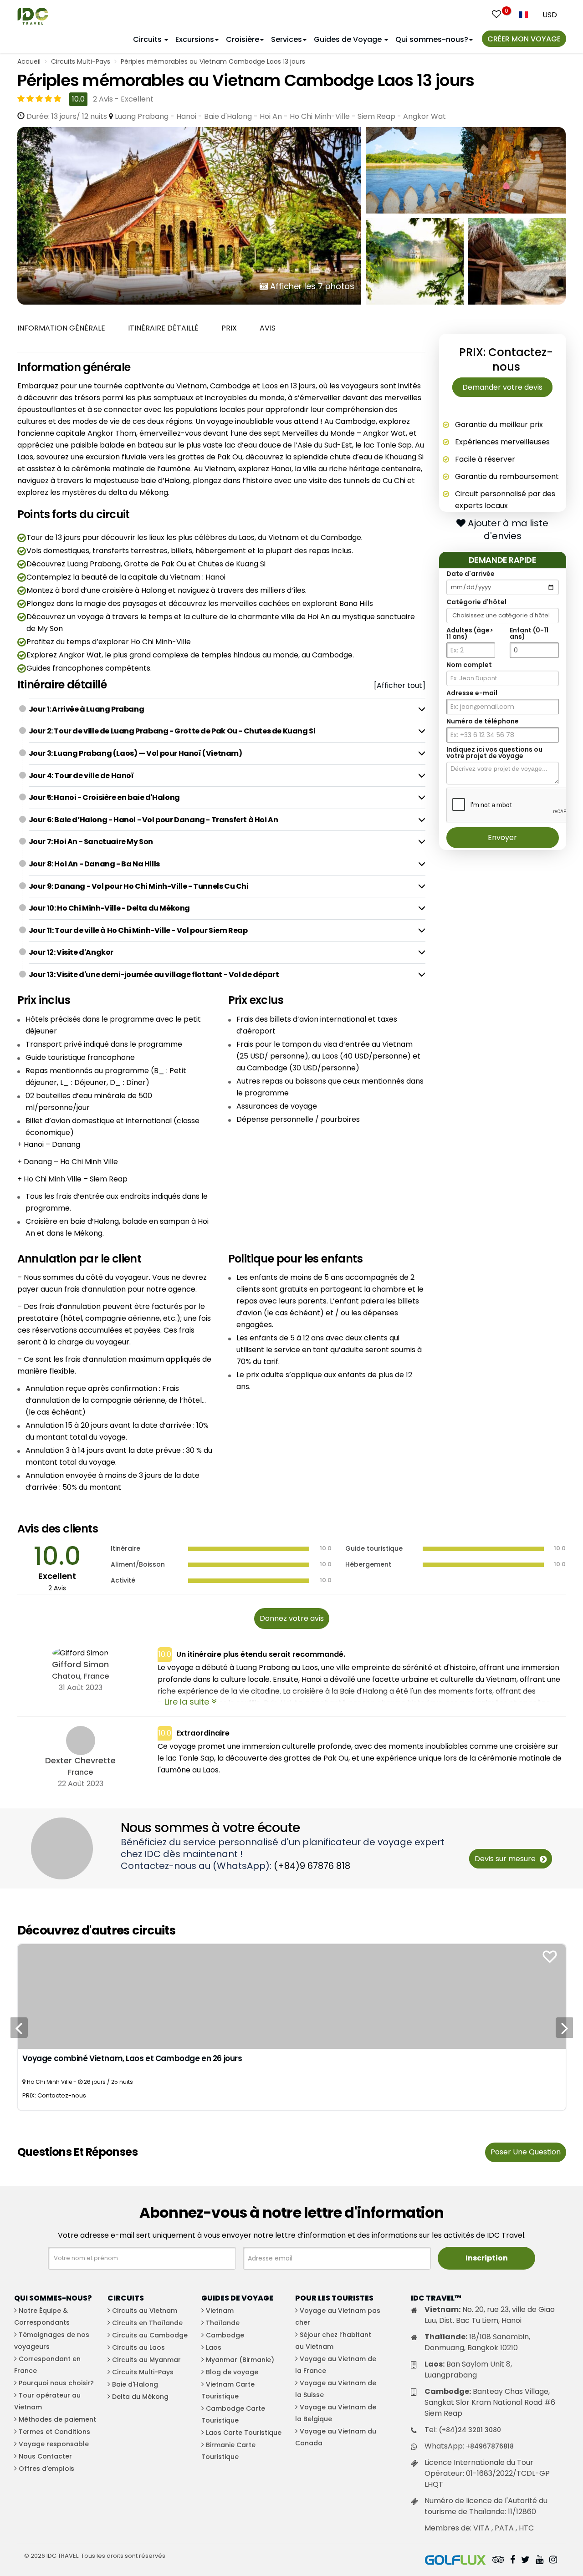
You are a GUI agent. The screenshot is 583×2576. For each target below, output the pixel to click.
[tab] (227, 709)
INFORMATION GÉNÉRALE (61, 328)
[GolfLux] (455, 2561)
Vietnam (220, 2311)
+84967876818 (490, 2446)
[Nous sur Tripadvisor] (498, 2561)
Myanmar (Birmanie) (240, 2360)
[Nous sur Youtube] (540, 2561)
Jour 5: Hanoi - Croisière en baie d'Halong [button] (104, 797)
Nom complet (469, 664)
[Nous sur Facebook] (513, 2561)
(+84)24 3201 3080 (470, 2430)
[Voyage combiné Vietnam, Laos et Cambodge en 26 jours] (292, 1996)
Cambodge (225, 2335)
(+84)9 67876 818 (312, 1866)
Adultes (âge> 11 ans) (470, 633)
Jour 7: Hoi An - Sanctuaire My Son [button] (91, 842)
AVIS (268, 328)
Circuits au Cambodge (150, 2335)
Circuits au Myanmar (146, 2360)
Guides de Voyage (349, 39)
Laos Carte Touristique (244, 2433)
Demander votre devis (502, 387)
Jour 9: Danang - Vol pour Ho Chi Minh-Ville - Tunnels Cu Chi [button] (139, 886)
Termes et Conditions (54, 2432)
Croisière (243, 39)
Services (286, 39)
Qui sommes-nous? (432, 39)
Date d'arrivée (470, 573)
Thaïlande (223, 2323)
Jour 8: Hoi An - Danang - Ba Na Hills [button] (94, 864)
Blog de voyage (232, 2372)
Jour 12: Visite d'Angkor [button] (71, 952)
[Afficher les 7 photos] (189, 215)
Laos (214, 2347)
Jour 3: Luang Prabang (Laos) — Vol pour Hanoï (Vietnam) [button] (136, 753)
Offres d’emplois (46, 2469)
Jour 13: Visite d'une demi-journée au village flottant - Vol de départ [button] (154, 975)
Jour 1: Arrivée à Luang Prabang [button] (87, 709)
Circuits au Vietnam (145, 2311)
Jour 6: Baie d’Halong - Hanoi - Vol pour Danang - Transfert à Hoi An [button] (153, 820)
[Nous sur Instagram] (553, 2561)
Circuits (148, 39)
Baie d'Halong (135, 2384)
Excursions (195, 39)
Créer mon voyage (524, 39)
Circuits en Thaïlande (147, 2323)
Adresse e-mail (472, 692)
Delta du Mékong (140, 2397)
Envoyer (502, 837)
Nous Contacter (45, 2456)
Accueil (29, 61)
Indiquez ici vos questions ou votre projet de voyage (494, 752)
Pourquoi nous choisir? (56, 2383)
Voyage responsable (54, 2444)
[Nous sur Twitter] (525, 2561)
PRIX (229, 328)
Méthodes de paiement (57, 2419)
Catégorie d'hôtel (476, 601)
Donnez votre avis (292, 1618)
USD (550, 15)
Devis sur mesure (506, 1859)
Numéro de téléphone (483, 721)
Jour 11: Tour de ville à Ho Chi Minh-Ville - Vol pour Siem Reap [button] (138, 930)
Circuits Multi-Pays (81, 61)
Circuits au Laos (138, 2347)
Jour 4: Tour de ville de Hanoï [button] (81, 776)
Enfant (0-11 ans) (529, 633)
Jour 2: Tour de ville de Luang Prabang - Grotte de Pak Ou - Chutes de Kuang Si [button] (172, 731)
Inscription (487, 2258)
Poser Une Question (526, 2152)
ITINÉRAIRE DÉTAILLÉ (163, 328)
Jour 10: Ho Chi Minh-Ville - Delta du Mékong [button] (109, 908)
